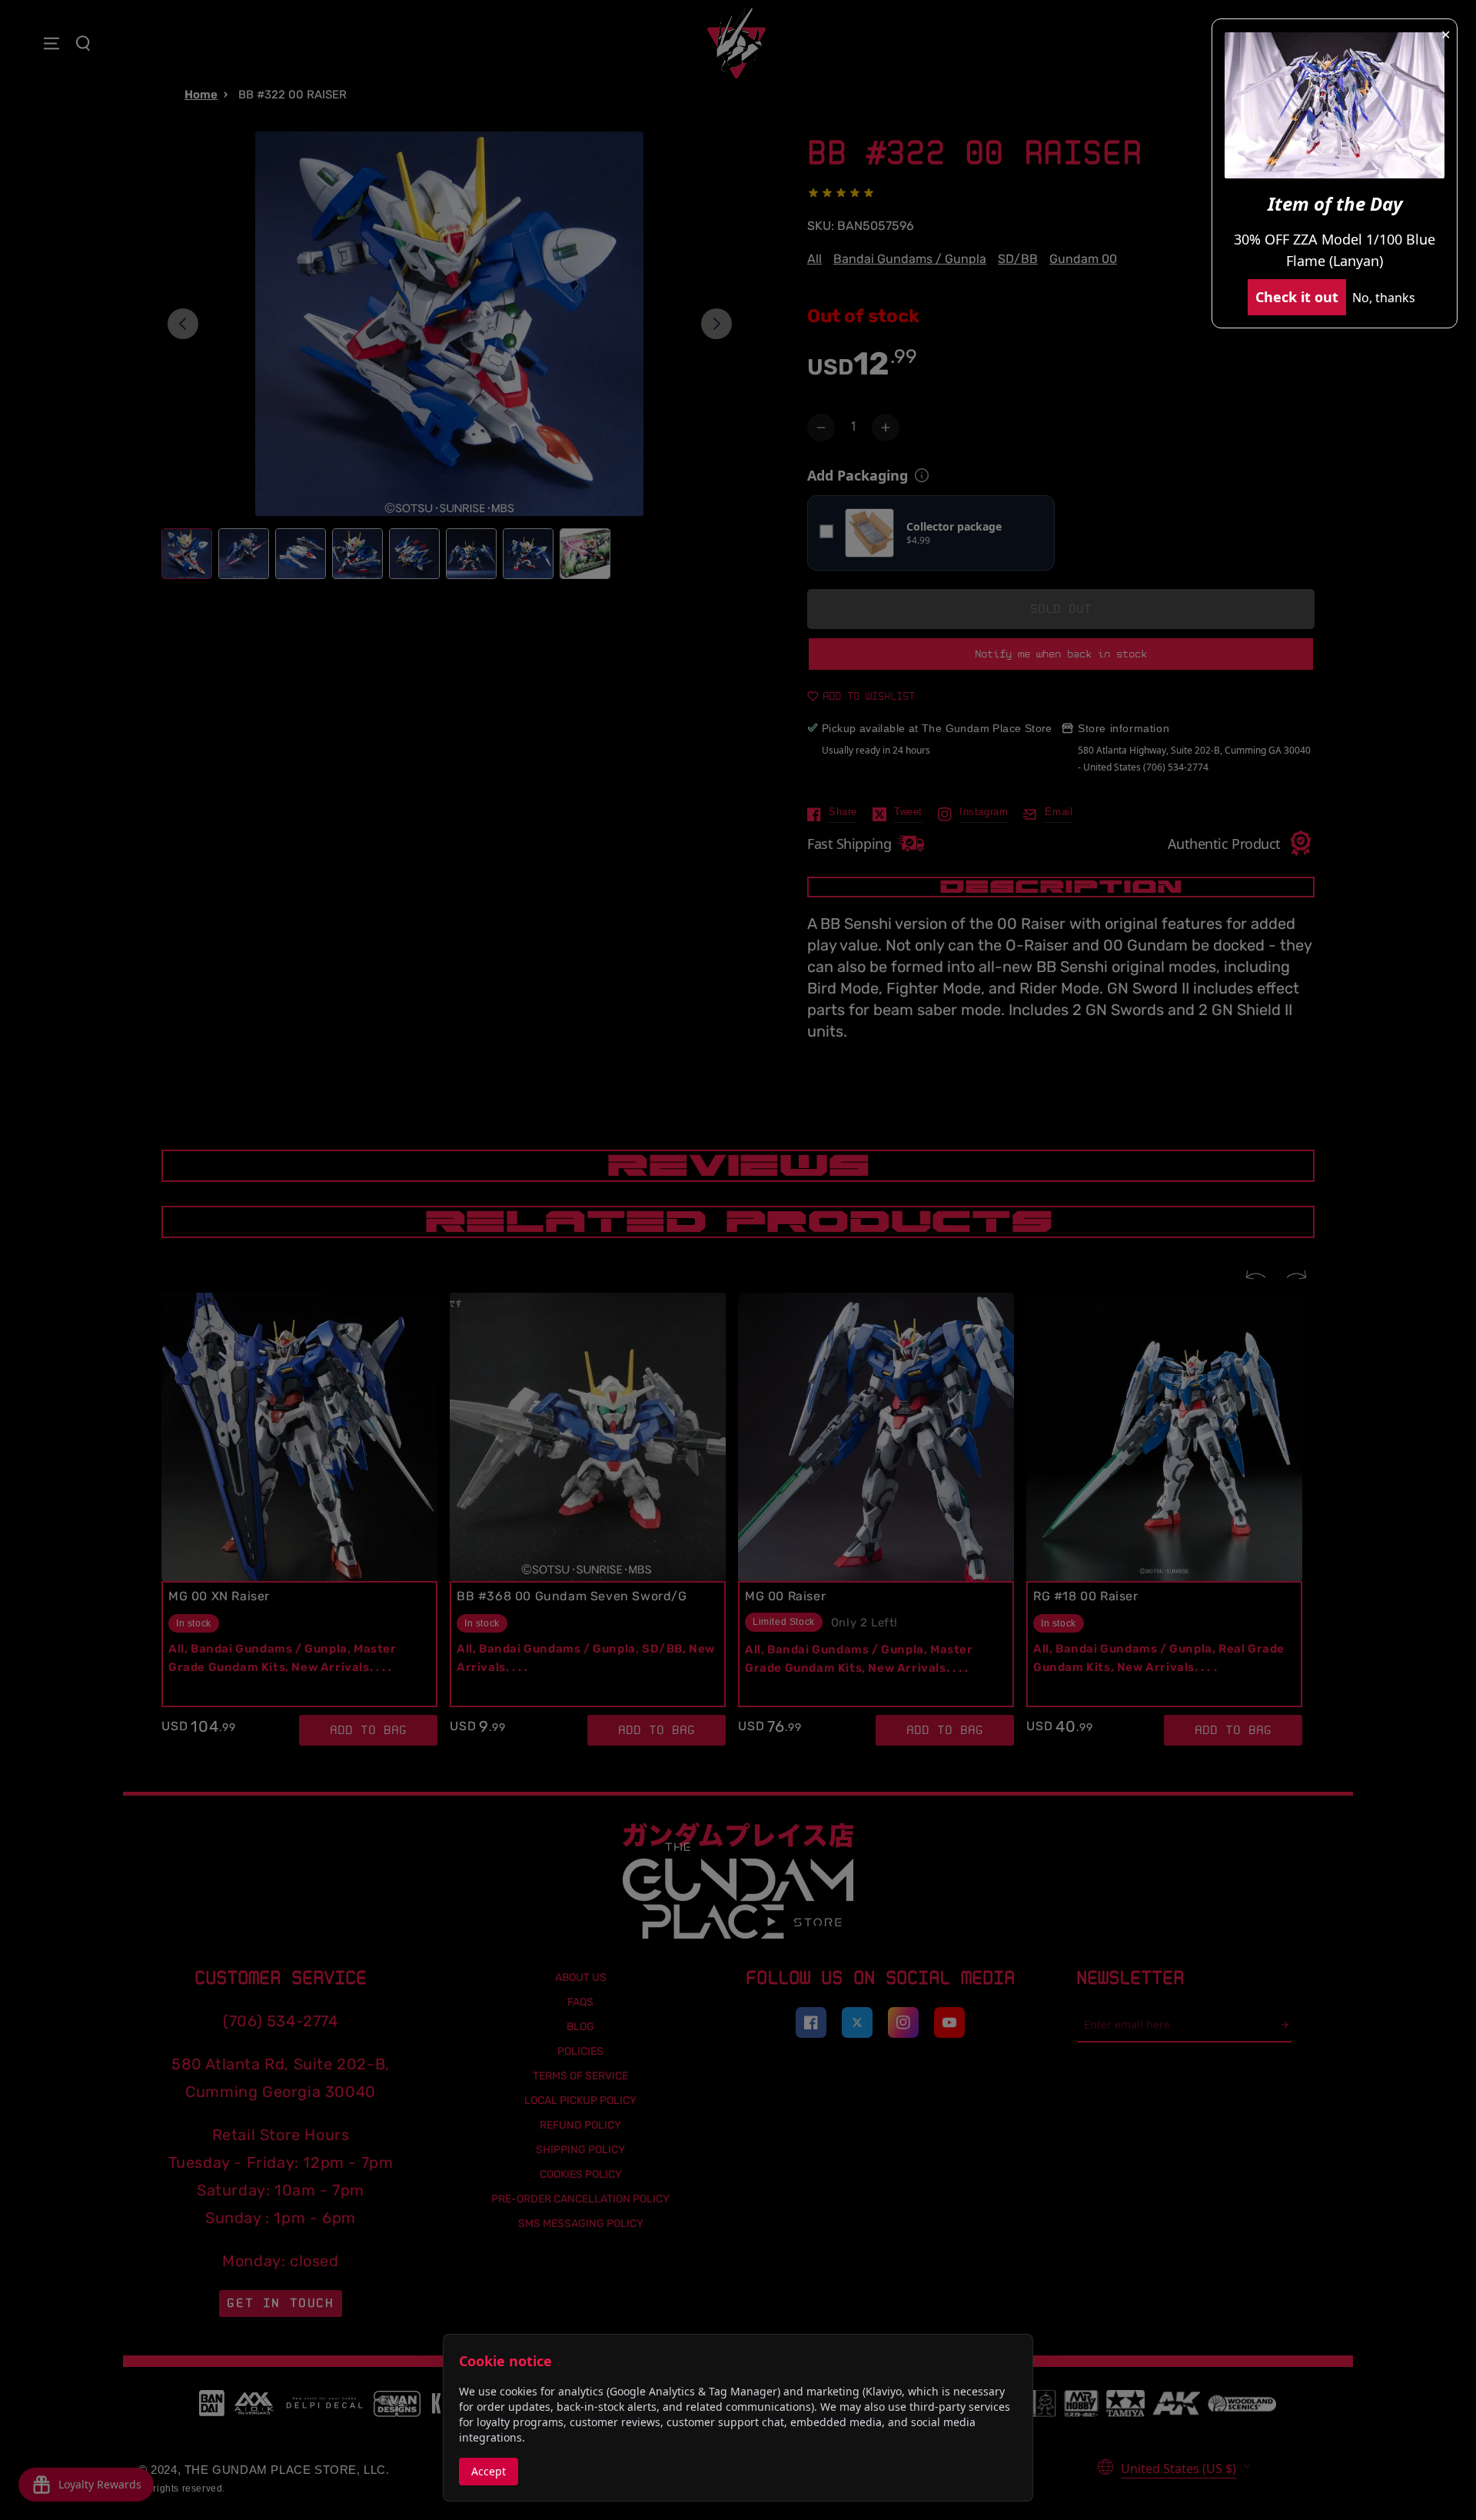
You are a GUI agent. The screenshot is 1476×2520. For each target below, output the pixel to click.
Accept (489, 2471)
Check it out (1297, 297)
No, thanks (1384, 298)
